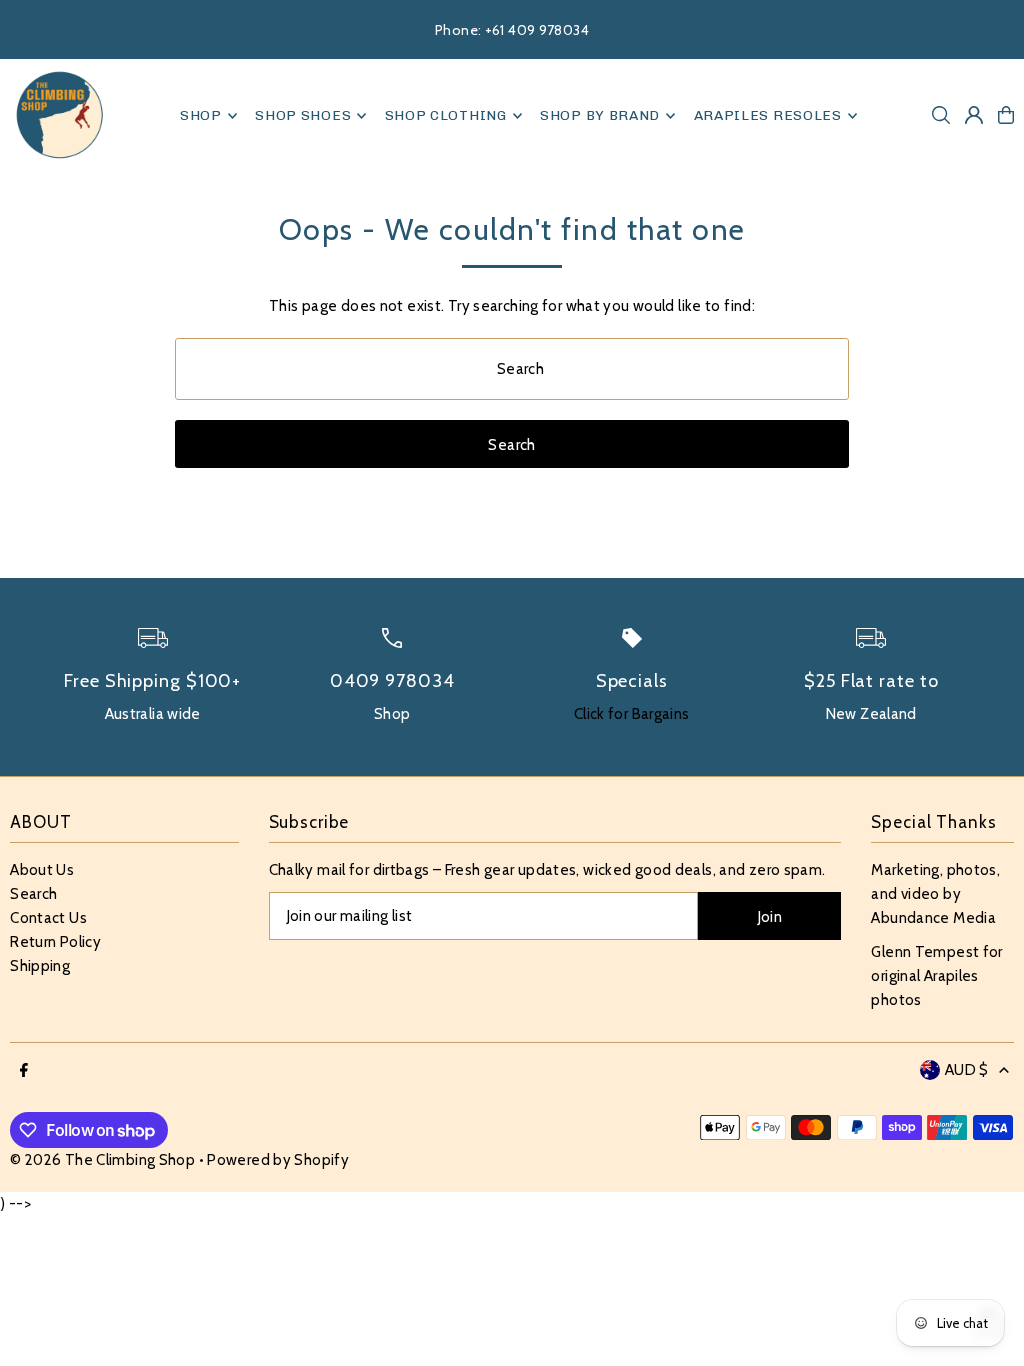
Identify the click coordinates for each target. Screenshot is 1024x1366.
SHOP (201, 115)
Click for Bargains (632, 714)
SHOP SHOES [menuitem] (303, 115)
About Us (42, 870)
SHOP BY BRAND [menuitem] (600, 115)
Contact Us (48, 918)
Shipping (40, 966)
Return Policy (55, 942)
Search (33, 894)
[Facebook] (24, 1071)
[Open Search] (941, 115)
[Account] (974, 115)
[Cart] (1006, 115)
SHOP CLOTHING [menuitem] (446, 115)
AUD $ (967, 1070)
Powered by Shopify (278, 1160)
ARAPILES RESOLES (768, 115)
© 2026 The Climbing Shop (102, 1160)
